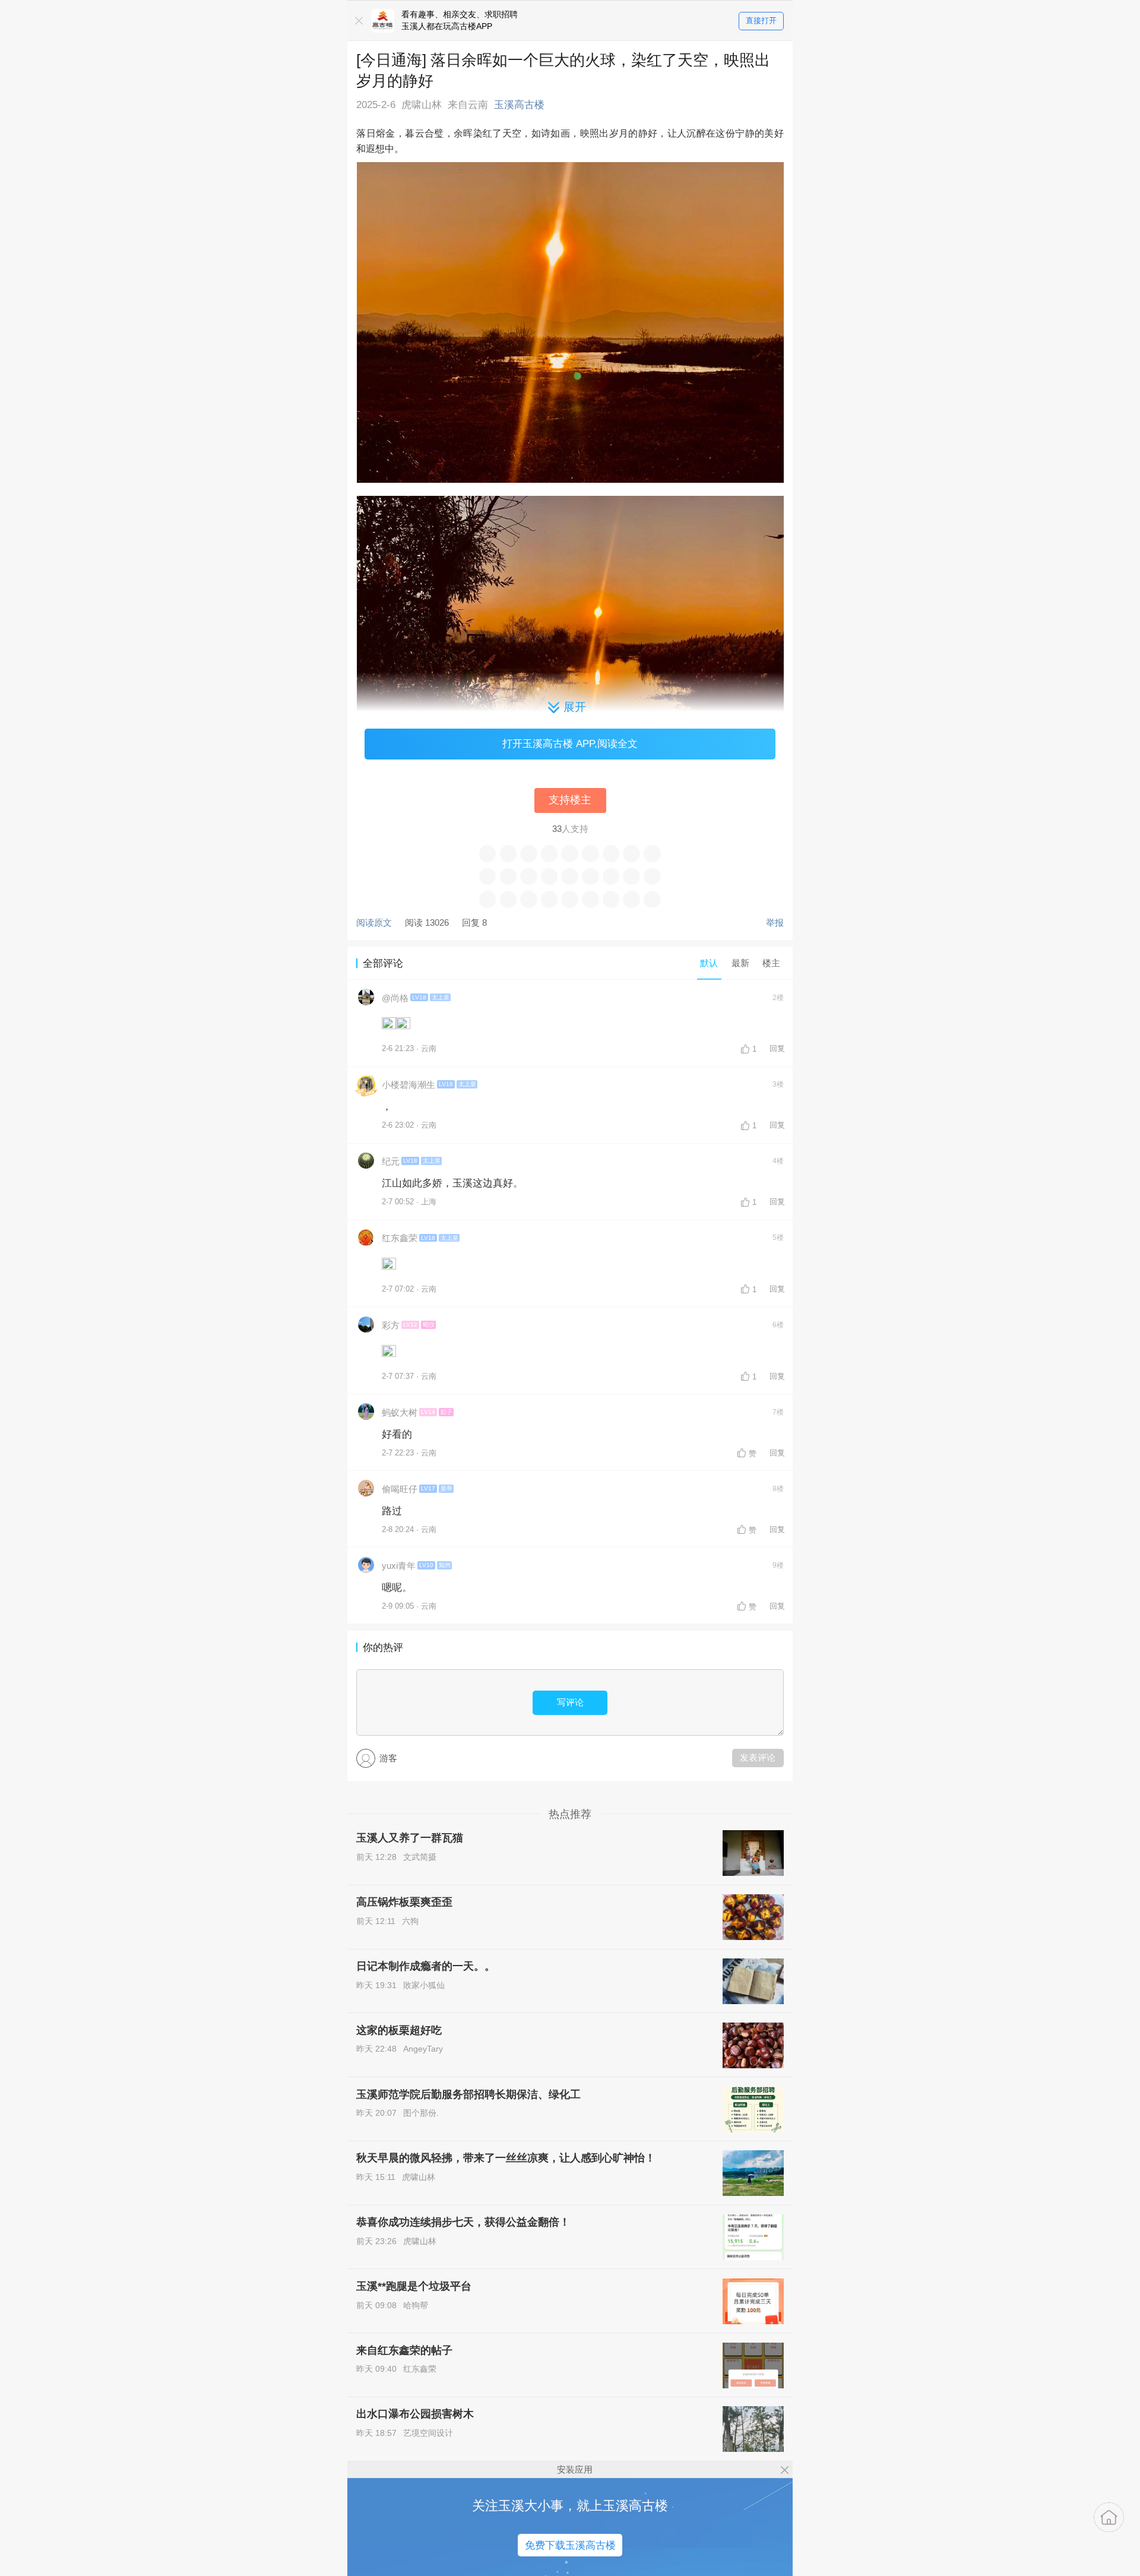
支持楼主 (570, 800)
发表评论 (758, 1757)
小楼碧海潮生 (408, 1085)
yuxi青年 (399, 1566)
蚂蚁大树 (400, 1412)
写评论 (570, 1702)
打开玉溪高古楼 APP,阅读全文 (570, 743)
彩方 (391, 1325)
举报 (775, 923)
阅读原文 (374, 923)
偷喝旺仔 (400, 1489)
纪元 (391, 1161)
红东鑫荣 (400, 1238)
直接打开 (761, 20)
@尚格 (395, 998)
